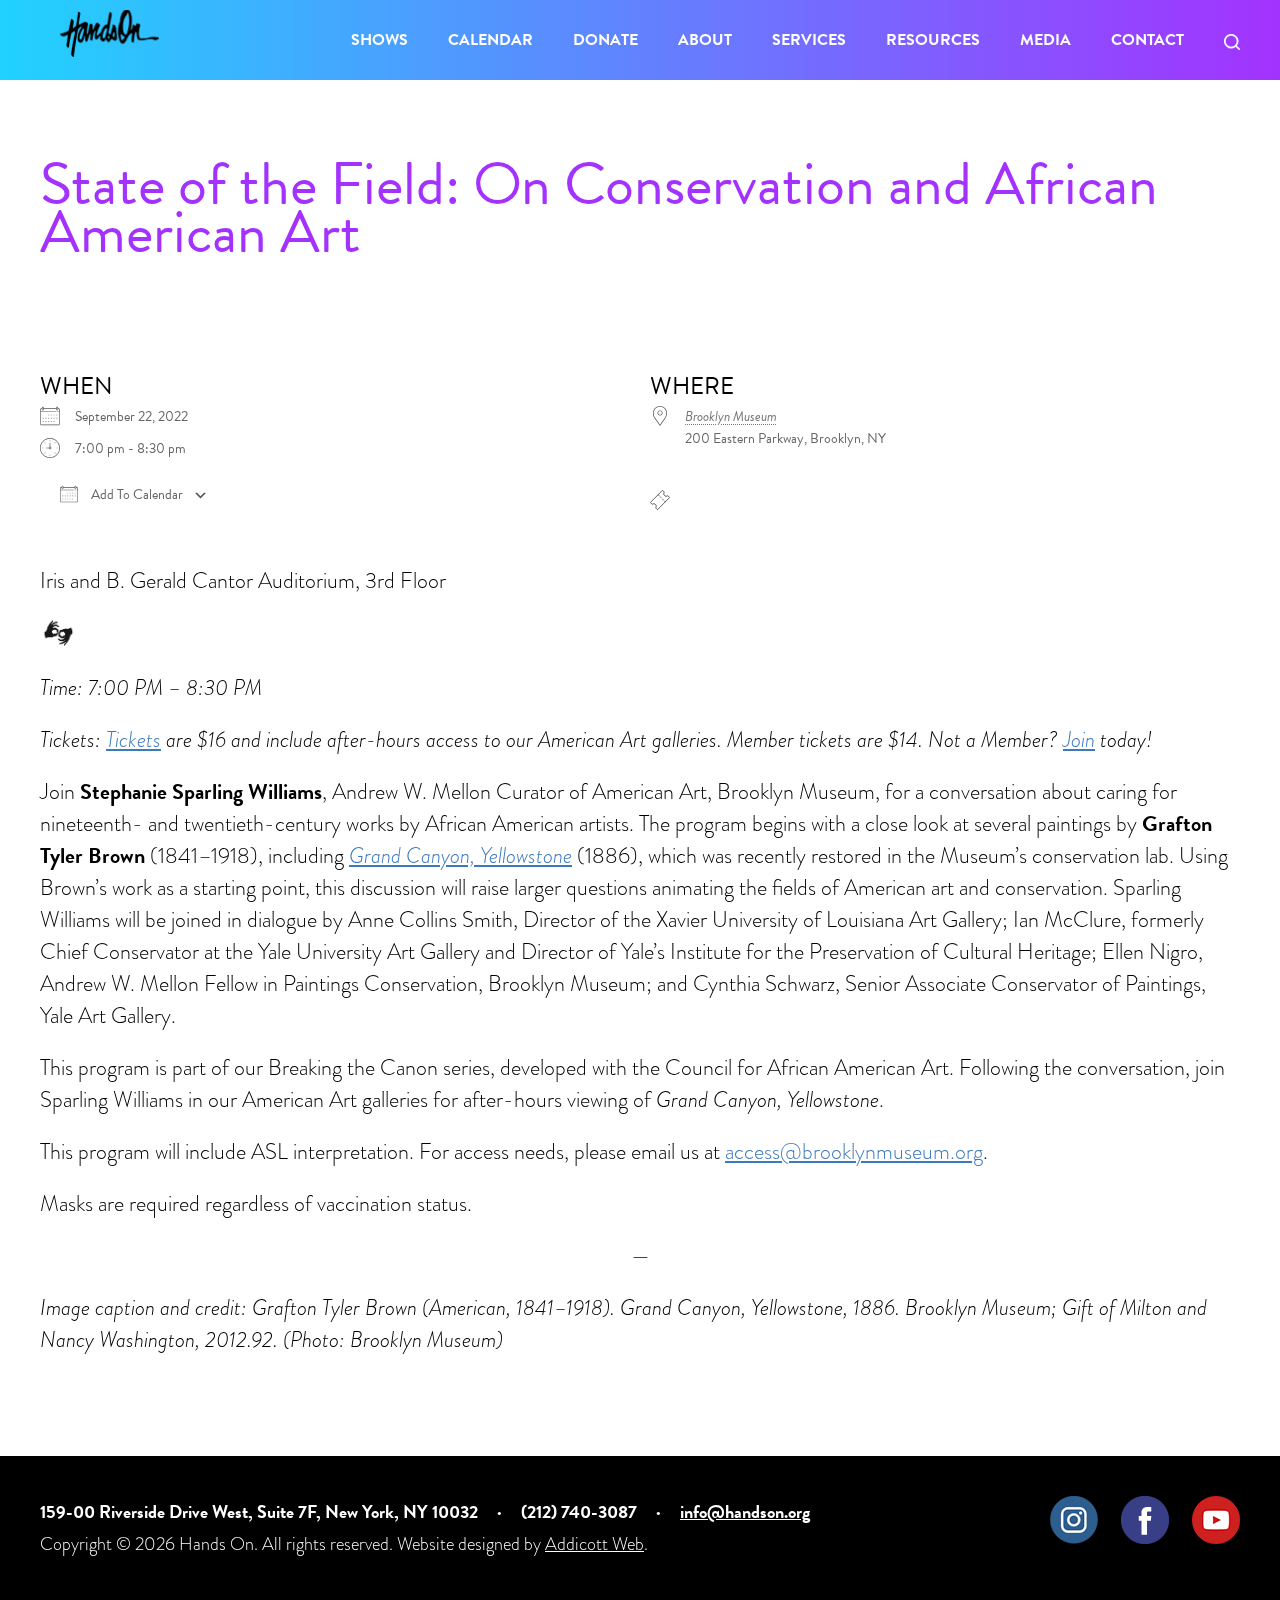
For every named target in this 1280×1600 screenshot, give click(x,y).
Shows (379, 40)
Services (809, 40)
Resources (933, 40)
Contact (1147, 40)
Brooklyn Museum (731, 416)
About (705, 40)
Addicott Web (594, 1543)
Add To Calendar (135, 495)
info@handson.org (745, 1511)
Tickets (133, 739)
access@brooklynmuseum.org (854, 1151)
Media (1045, 40)
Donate (605, 40)
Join (1079, 739)
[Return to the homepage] (109, 33)
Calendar (490, 40)
